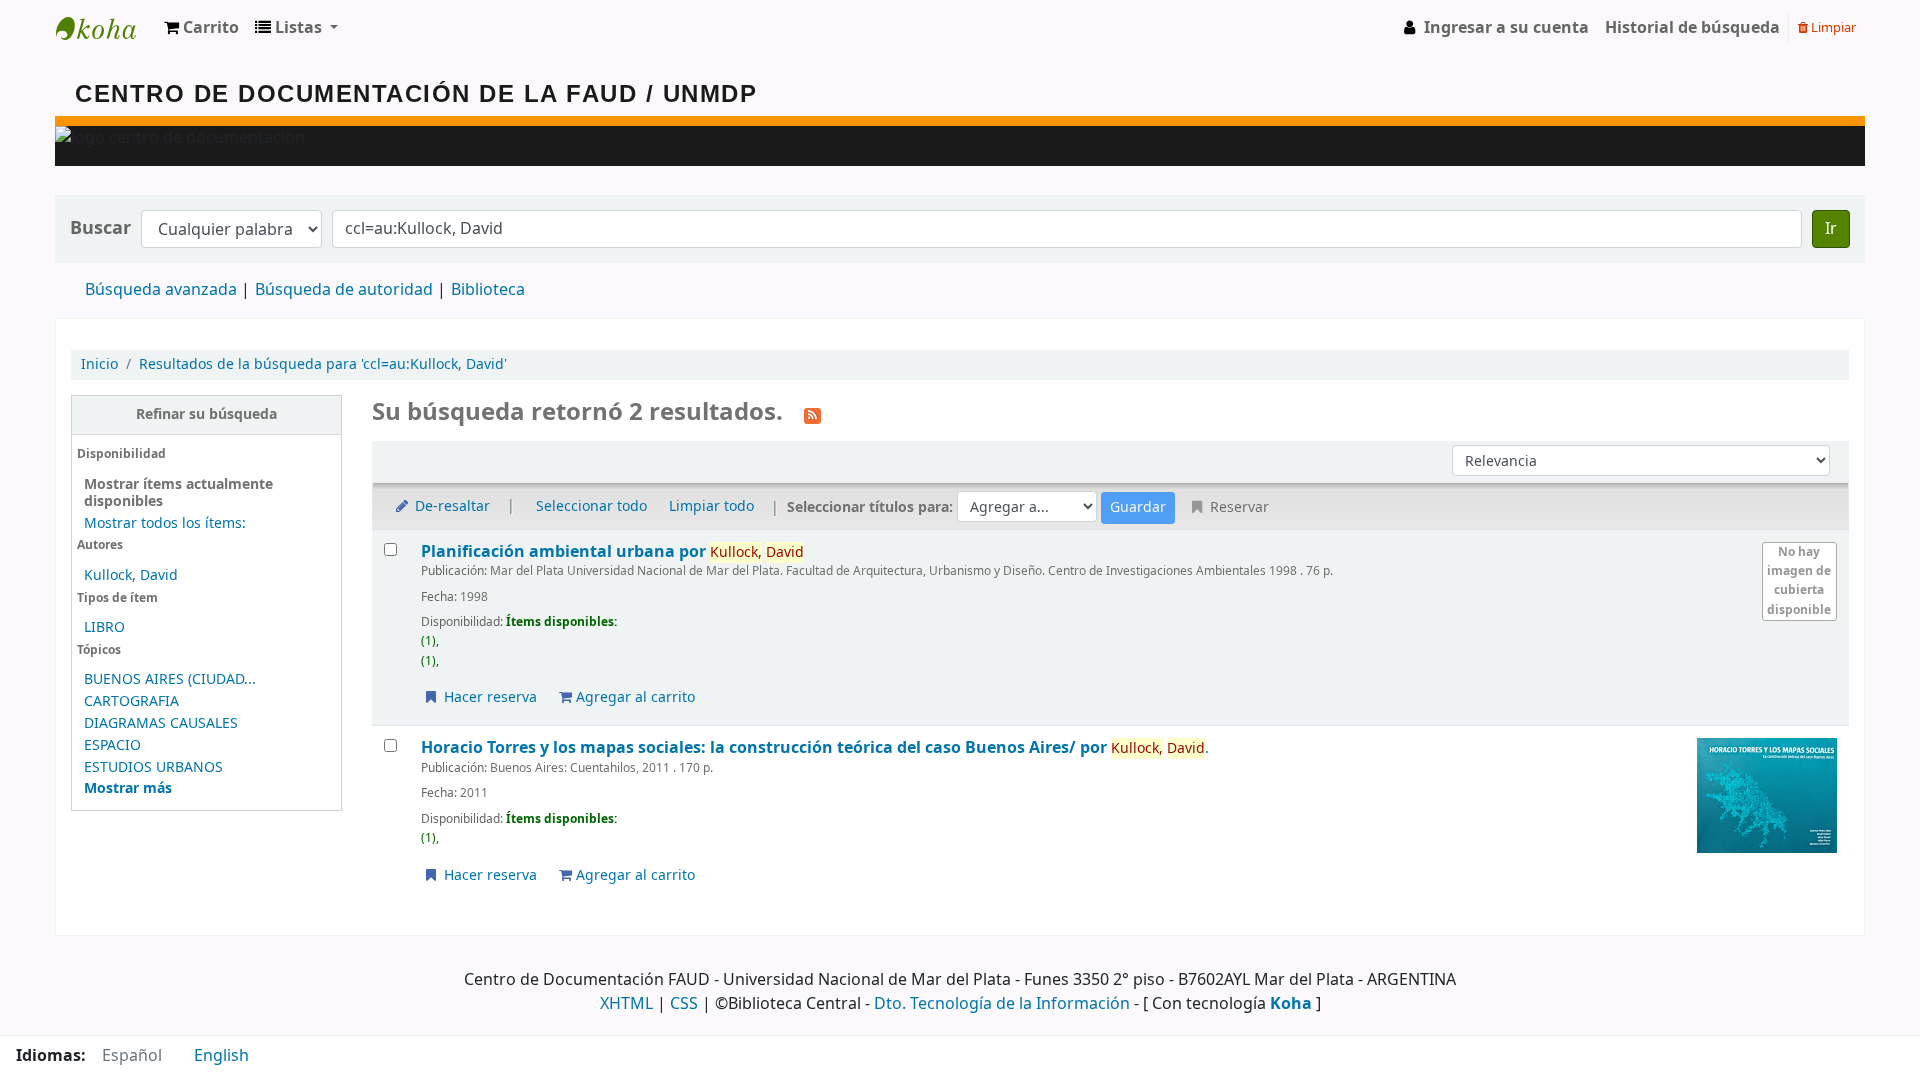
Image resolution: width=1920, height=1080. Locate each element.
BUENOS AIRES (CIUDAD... (170, 679)
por (565, 551)
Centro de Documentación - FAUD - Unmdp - (106, 28)
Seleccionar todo (591, 506)
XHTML (626, 1004)
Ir (1831, 229)
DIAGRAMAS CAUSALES (161, 723)
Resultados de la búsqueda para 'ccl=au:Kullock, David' (323, 364)
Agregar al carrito (633, 697)
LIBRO (104, 627)
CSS (684, 1004)
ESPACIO (112, 745)
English (221, 1056)
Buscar (100, 228)
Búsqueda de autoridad (344, 290)
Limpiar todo (711, 506)
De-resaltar (450, 506)
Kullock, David (131, 575)
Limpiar (1832, 27)
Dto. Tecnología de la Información (1002, 1004)
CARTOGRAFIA (131, 701)
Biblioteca (488, 290)
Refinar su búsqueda (206, 414)
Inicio (99, 364)
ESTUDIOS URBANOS (153, 767)
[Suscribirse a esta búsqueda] (812, 414)
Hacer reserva (488, 697)
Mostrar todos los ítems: (165, 523)
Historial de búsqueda (1692, 28)
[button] (201, 28)
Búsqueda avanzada (161, 290)
